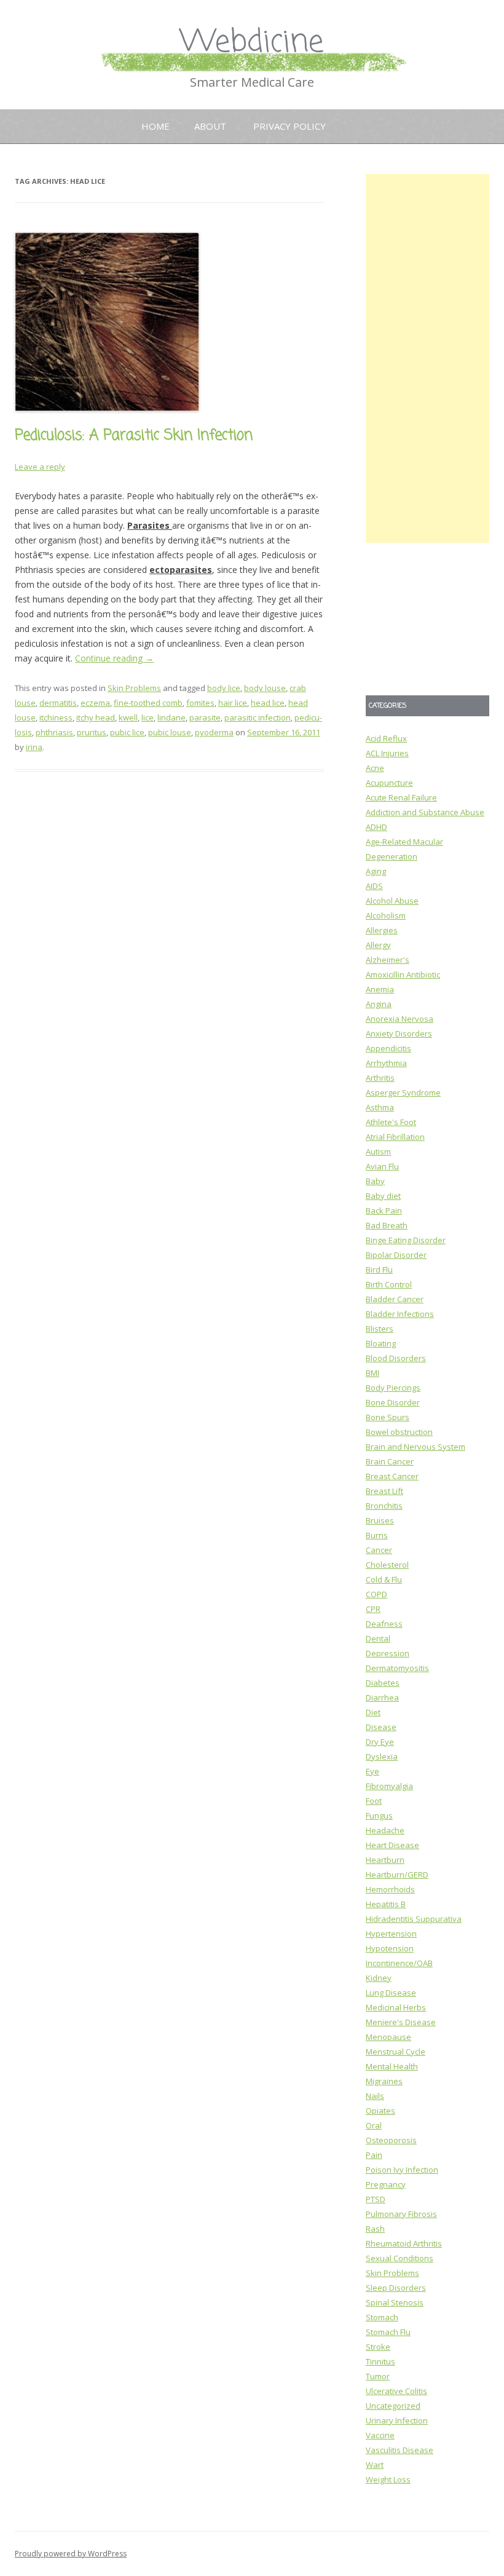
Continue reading (114, 658)
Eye (372, 1771)
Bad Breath (387, 1225)
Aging (376, 871)
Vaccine (380, 2435)
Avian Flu (382, 1166)
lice (148, 717)
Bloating (381, 1343)
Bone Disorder (393, 1402)
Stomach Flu (388, 2332)
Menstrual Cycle (396, 2052)
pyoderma (214, 732)
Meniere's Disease (401, 2022)
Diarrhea (382, 1697)
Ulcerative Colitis (396, 2391)
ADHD (376, 827)
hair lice (233, 703)
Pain (374, 2155)
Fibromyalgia (389, 1786)
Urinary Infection (397, 2420)
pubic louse (170, 732)
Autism (378, 1152)
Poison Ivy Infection (402, 2170)
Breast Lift (384, 1491)
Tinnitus (380, 2361)
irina (34, 747)
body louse (265, 688)
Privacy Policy (289, 126)
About (210, 126)
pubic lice (127, 732)
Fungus (379, 1815)
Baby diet (383, 1196)
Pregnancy (386, 2184)
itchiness (56, 717)
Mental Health (392, 2066)
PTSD (376, 2199)
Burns (377, 1535)
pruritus (92, 732)
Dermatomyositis (397, 1668)
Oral (374, 2125)
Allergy (378, 945)
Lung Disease (391, 1993)
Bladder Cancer (395, 1299)
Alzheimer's (388, 960)
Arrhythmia (386, 1063)
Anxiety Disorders (399, 1033)
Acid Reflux (386, 738)
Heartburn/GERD (397, 1875)
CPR (373, 1609)
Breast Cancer (392, 1476)
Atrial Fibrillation (395, 1137)
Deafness (384, 1624)
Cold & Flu (384, 1579)
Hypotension (390, 1948)
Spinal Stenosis (395, 2302)
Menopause (388, 2037)
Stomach (382, 2317)
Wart (375, 2465)
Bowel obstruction (399, 1432)
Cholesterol (387, 1565)
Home (156, 126)
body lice (224, 688)
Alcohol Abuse (392, 901)
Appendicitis (388, 1048)
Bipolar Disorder (396, 1255)
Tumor (378, 2376)
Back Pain (384, 1211)
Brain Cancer (390, 1461)
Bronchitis (384, 1506)
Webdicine (252, 43)
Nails (375, 2096)
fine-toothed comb (148, 703)
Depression (388, 1653)
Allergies (382, 930)
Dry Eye (380, 1742)
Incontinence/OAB (399, 1963)
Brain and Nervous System (415, 1447)
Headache (385, 1830)
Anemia (380, 989)
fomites (200, 703)
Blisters (380, 1329)
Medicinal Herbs (396, 2007)
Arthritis (380, 1078)
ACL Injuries (387, 753)
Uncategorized (393, 2406)
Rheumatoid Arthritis (404, 2243)
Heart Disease (392, 1845)
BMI (372, 1373)
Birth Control (389, 1284)
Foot (374, 1801)
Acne (375, 768)
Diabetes (383, 1683)
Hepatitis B (386, 1904)
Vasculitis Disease (400, 2450)
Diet (373, 1712)
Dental (378, 1638)
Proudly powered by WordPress (71, 2554)
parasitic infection (258, 717)
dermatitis (58, 703)
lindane (171, 717)
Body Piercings (393, 1388)
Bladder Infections (400, 1314)
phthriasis (54, 732)
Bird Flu (379, 1270)
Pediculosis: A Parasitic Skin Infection (134, 436)
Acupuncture (389, 783)
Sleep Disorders (396, 2288)
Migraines (384, 2081)
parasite (205, 717)
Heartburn (385, 1860)
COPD (376, 1594)
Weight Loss (388, 2479)
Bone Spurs (388, 1417)
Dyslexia (382, 1756)
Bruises (380, 1520)
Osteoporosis (391, 2140)
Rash (375, 2229)
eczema (95, 703)
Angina (379, 1004)
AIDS (374, 886)
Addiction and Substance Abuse (425, 812)
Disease (381, 1727)
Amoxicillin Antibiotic (403, 974)
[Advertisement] (427, 358)
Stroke (378, 2347)
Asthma (380, 1107)
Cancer (379, 1550)
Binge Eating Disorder (406, 1240)
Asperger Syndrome (403, 1092)
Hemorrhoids (390, 1889)
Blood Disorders (396, 1358)
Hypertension (391, 1934)
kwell (128, 717)
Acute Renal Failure (401, 797)
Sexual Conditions (400, 2258)
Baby (375, 1181)
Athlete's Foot (391, 1122)
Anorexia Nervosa (400, 1019)
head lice (268, 703)
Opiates (380, 2111)
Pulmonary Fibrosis (401, 2214)
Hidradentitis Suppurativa (414, 1919)
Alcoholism (386, 915)
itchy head (96, 717)
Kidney (379, 1978)
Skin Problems (134, 688)
